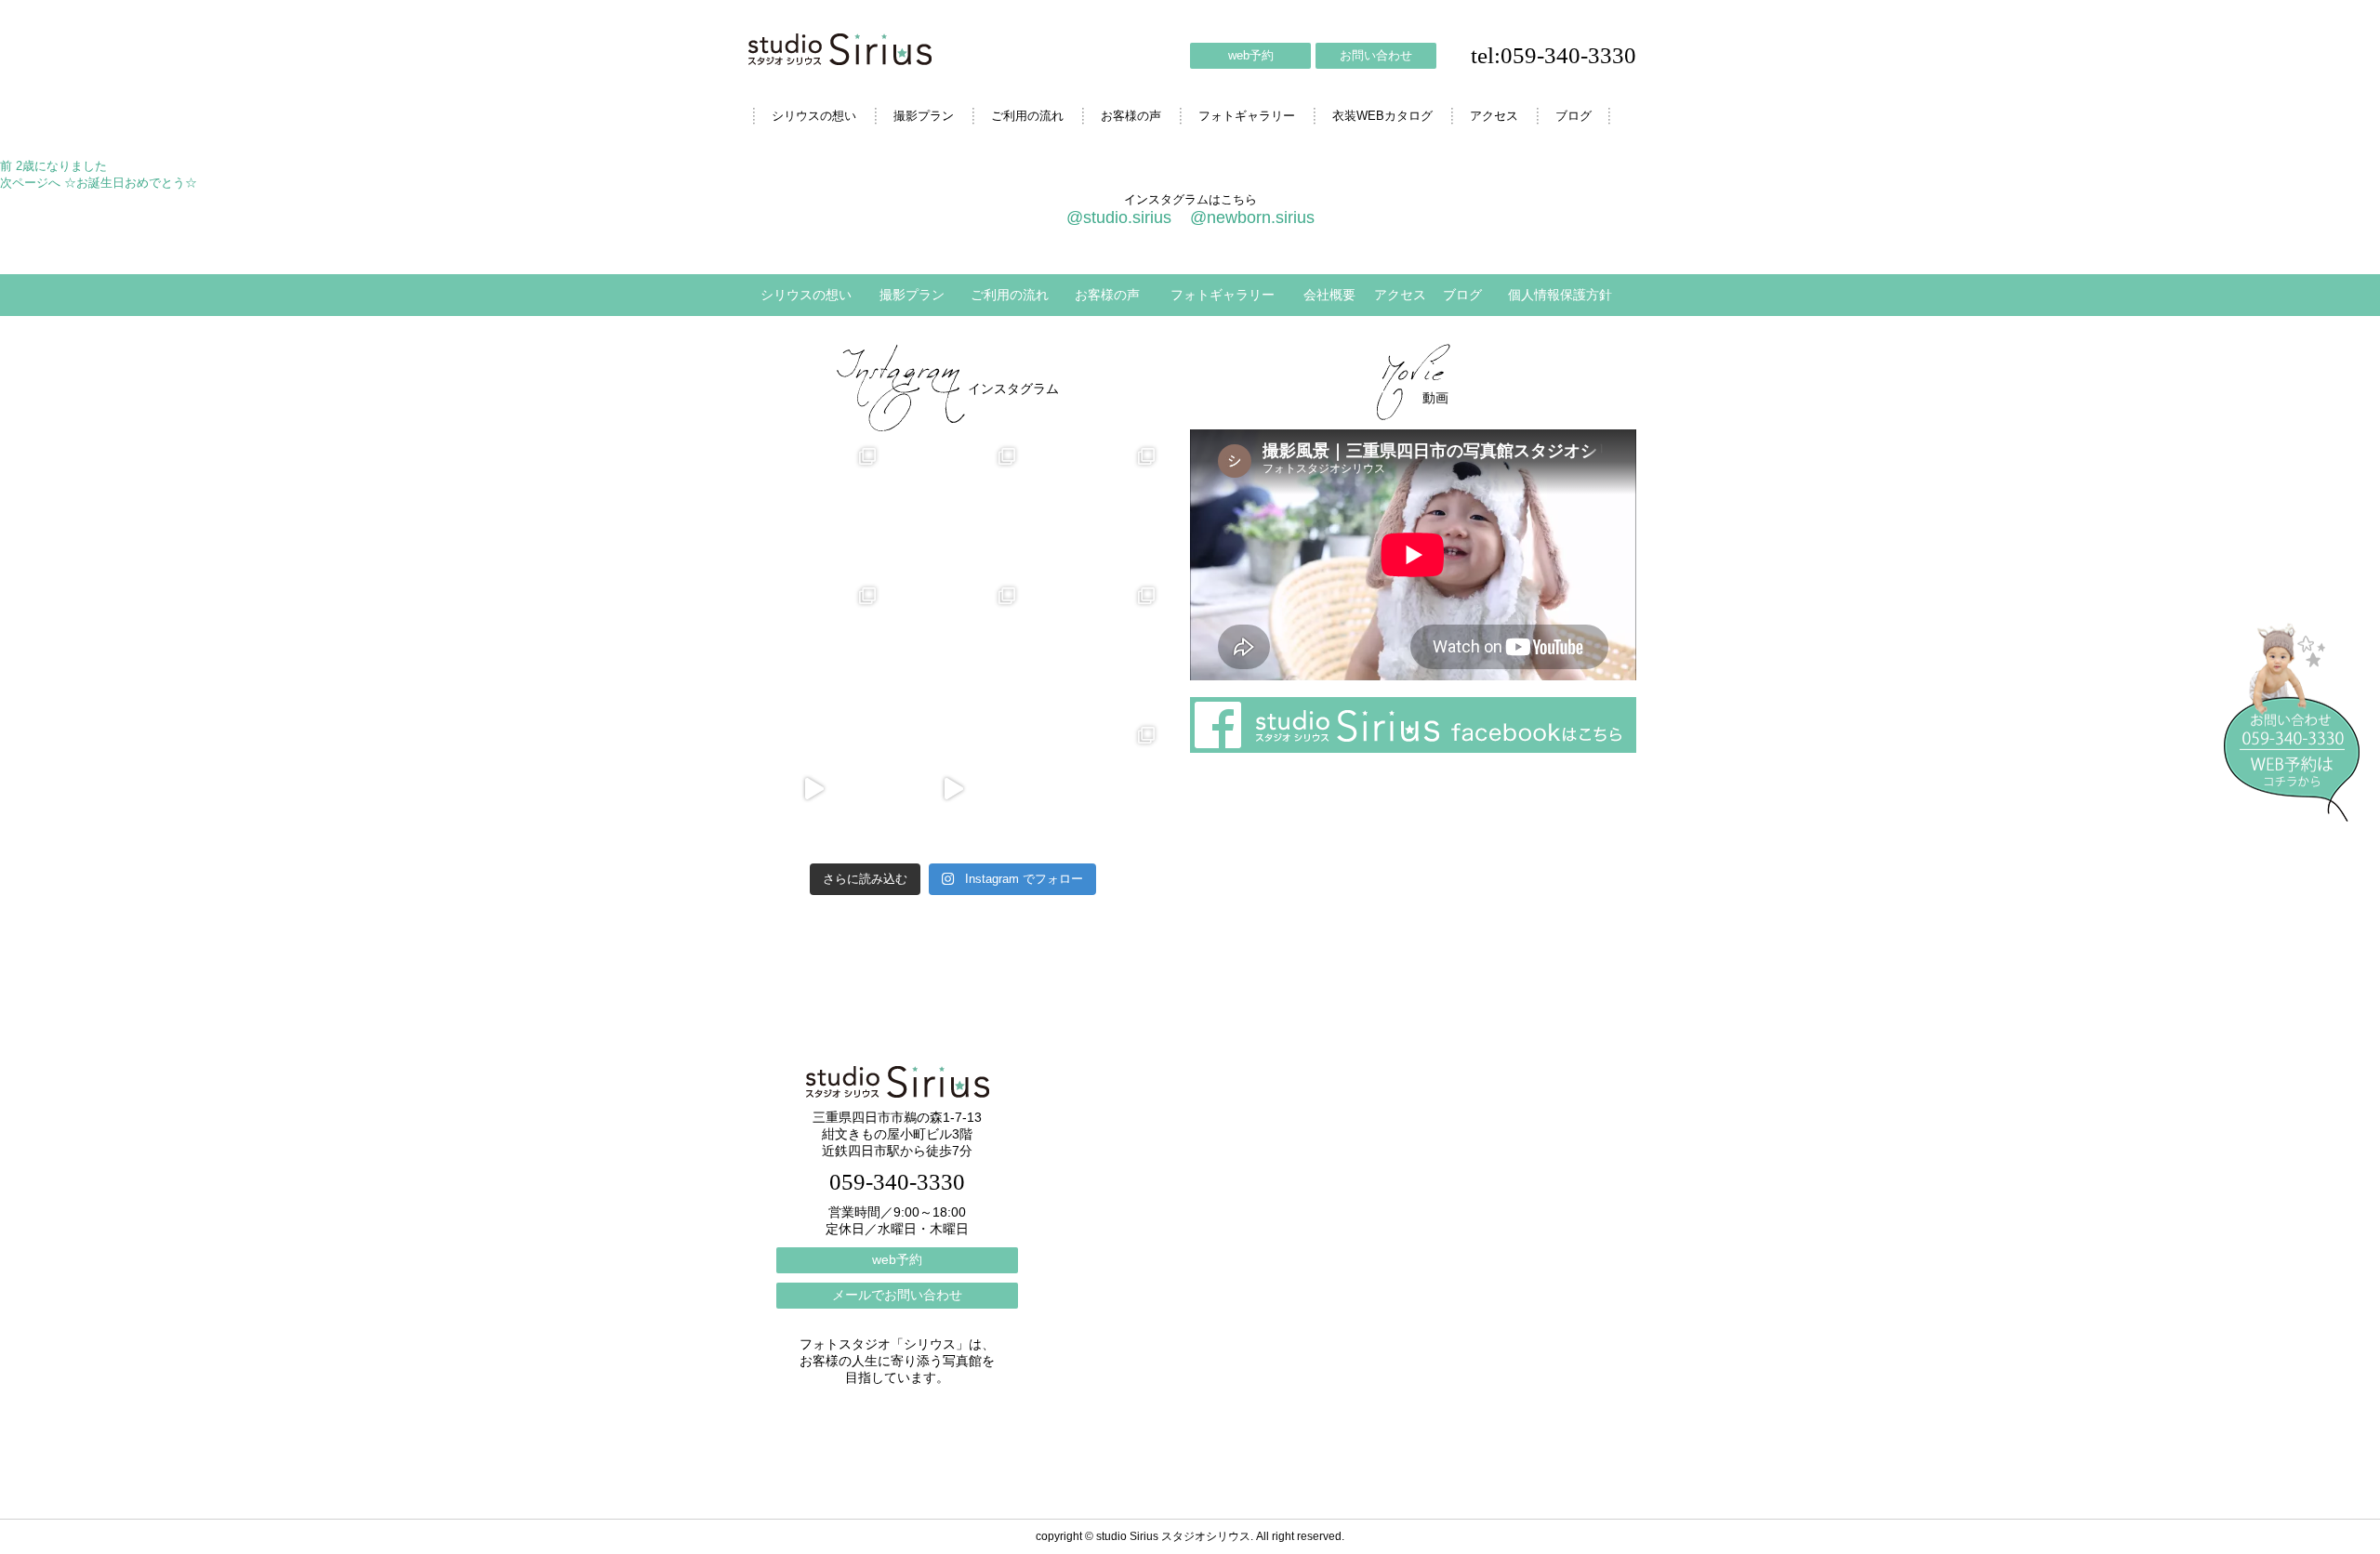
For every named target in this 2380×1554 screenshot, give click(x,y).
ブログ (1573, 116)
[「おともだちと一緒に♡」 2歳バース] (953, 650)
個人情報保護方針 (1560, 295)
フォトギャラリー (1247, 116)
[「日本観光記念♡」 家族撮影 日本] (1092, 510)
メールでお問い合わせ (897, 1295)
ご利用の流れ (1027, 116)
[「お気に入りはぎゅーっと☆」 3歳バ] (813, 650)
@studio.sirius (1119, 217)
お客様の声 (1131, 116)
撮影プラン (924, 116)
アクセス (1494, 116)
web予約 (1251, 55)
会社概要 (1329, 295)
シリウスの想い (814, 116)
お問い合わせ (1376, 55)
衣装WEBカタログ (1382, 116)
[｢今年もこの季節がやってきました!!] (953, 789)
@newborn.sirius (1252, 217)
